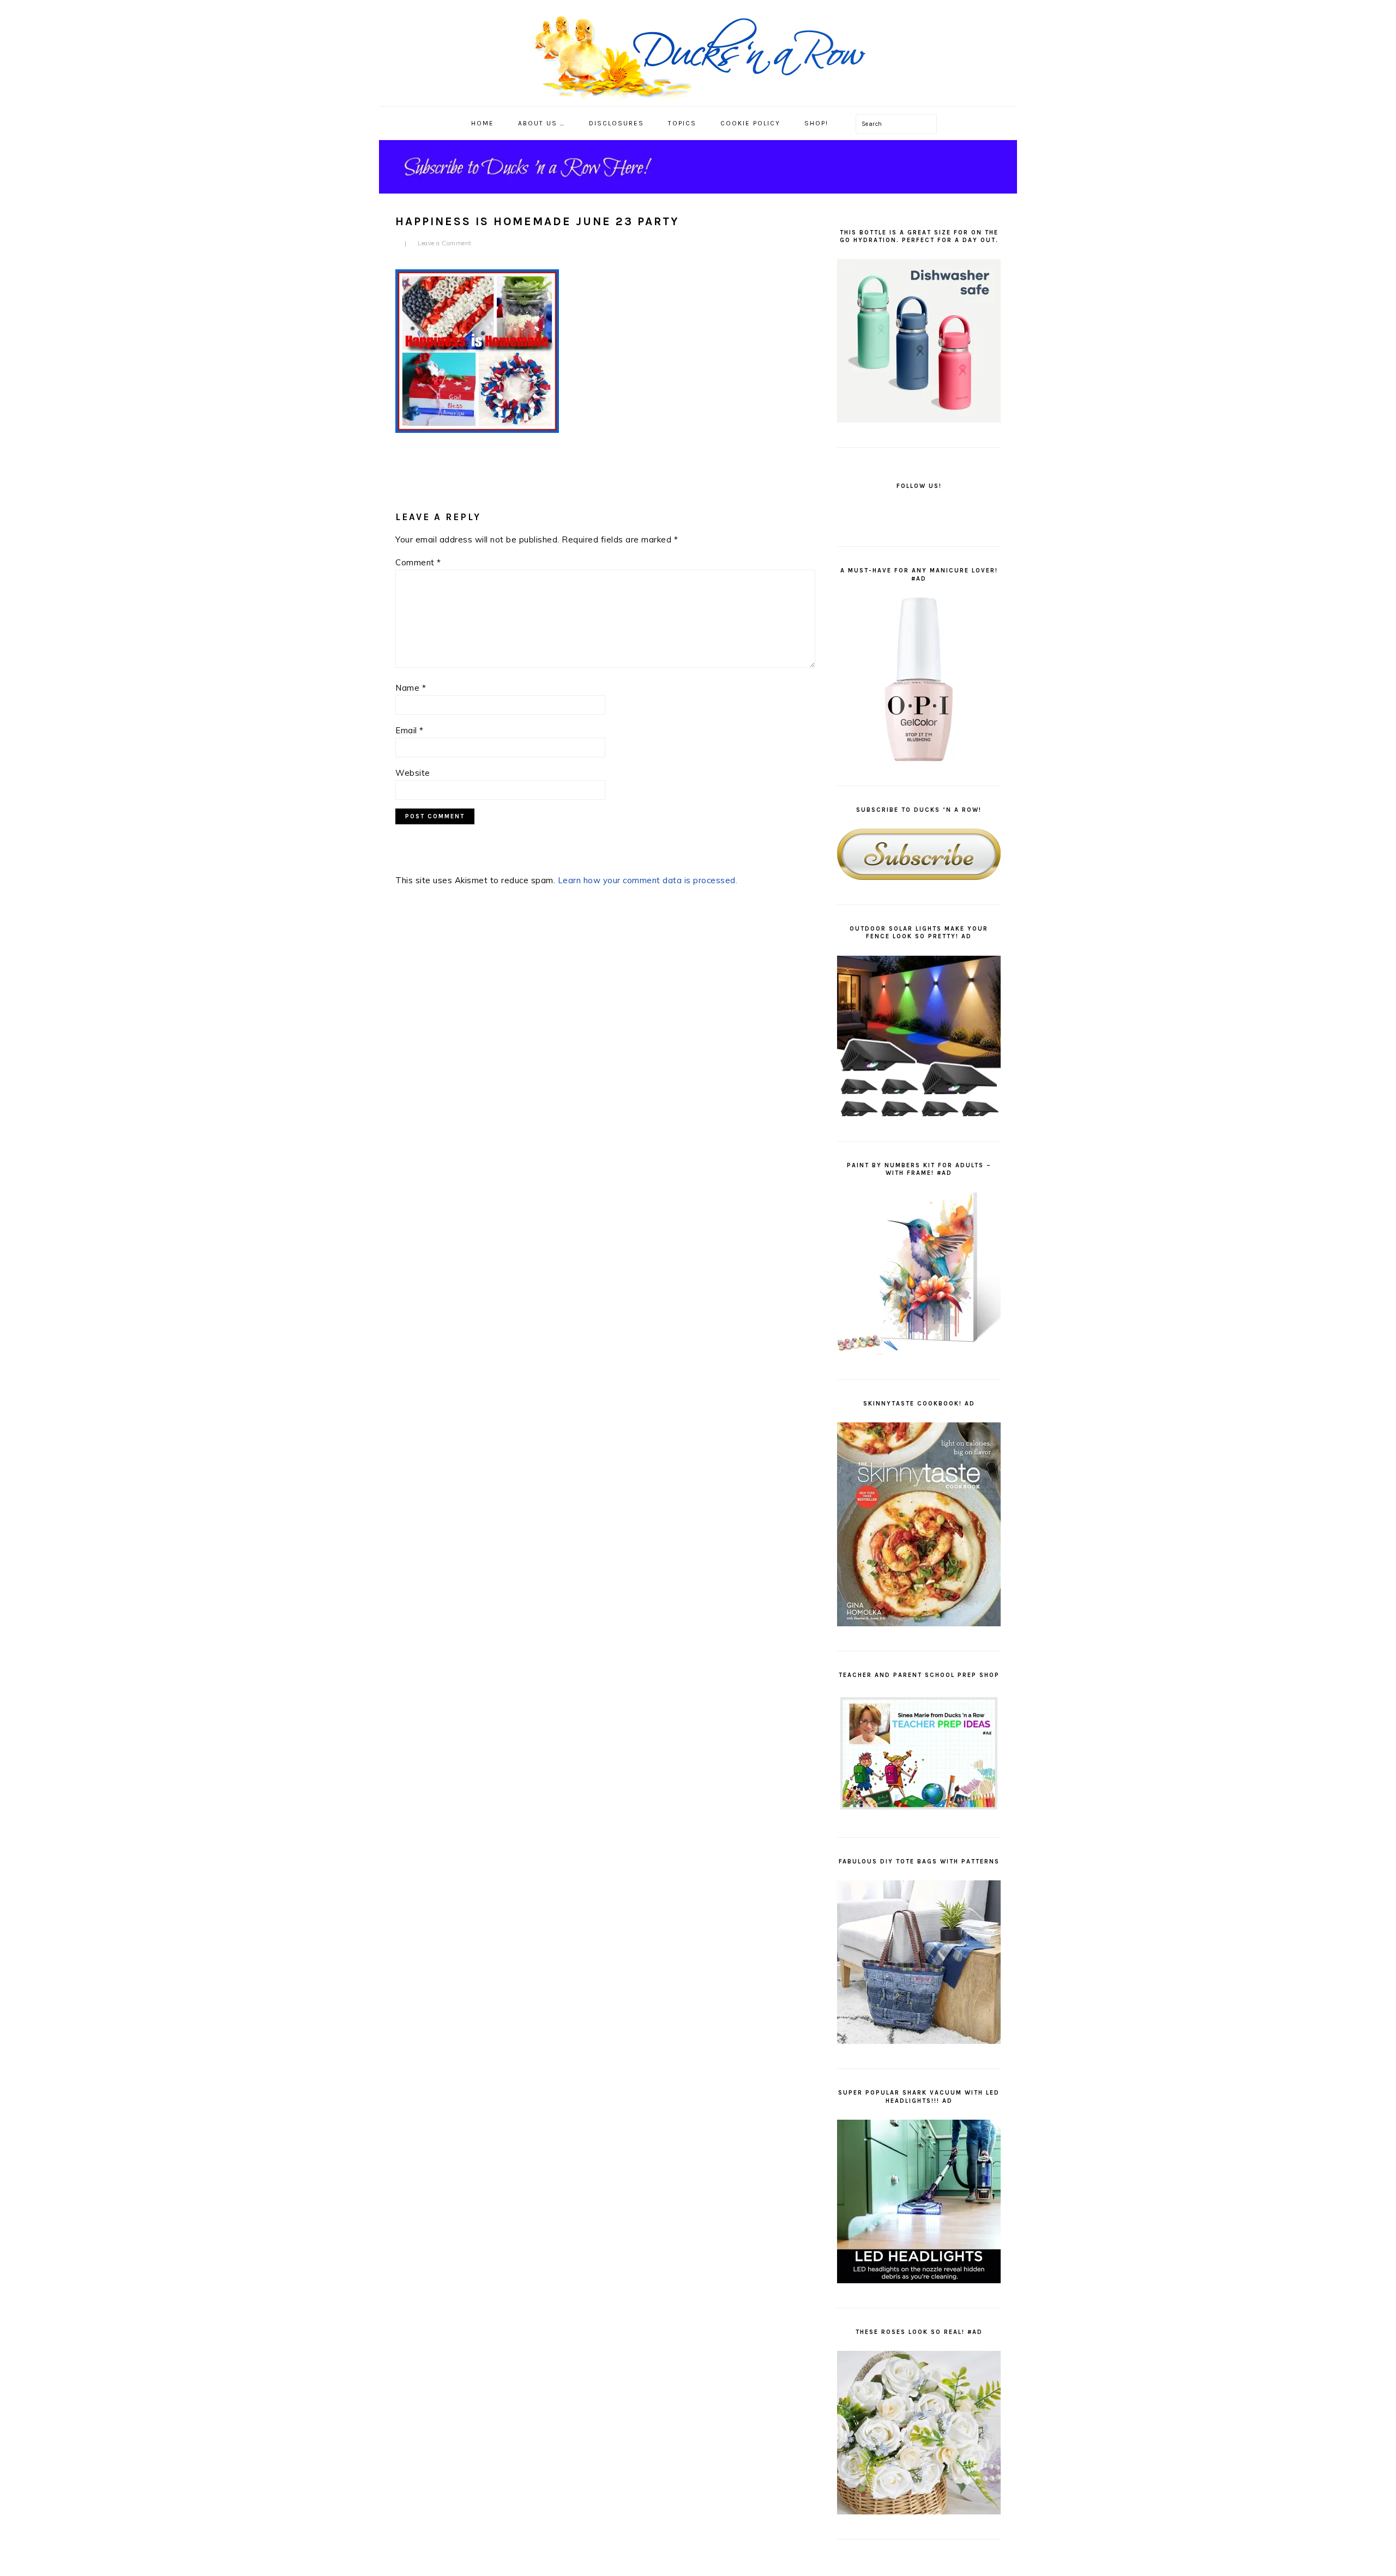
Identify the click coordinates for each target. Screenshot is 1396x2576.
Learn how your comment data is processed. (648, 880)
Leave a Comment (445, 243)
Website (413, 773)
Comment (418, 562)
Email (410, 730)
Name (411, 688)
